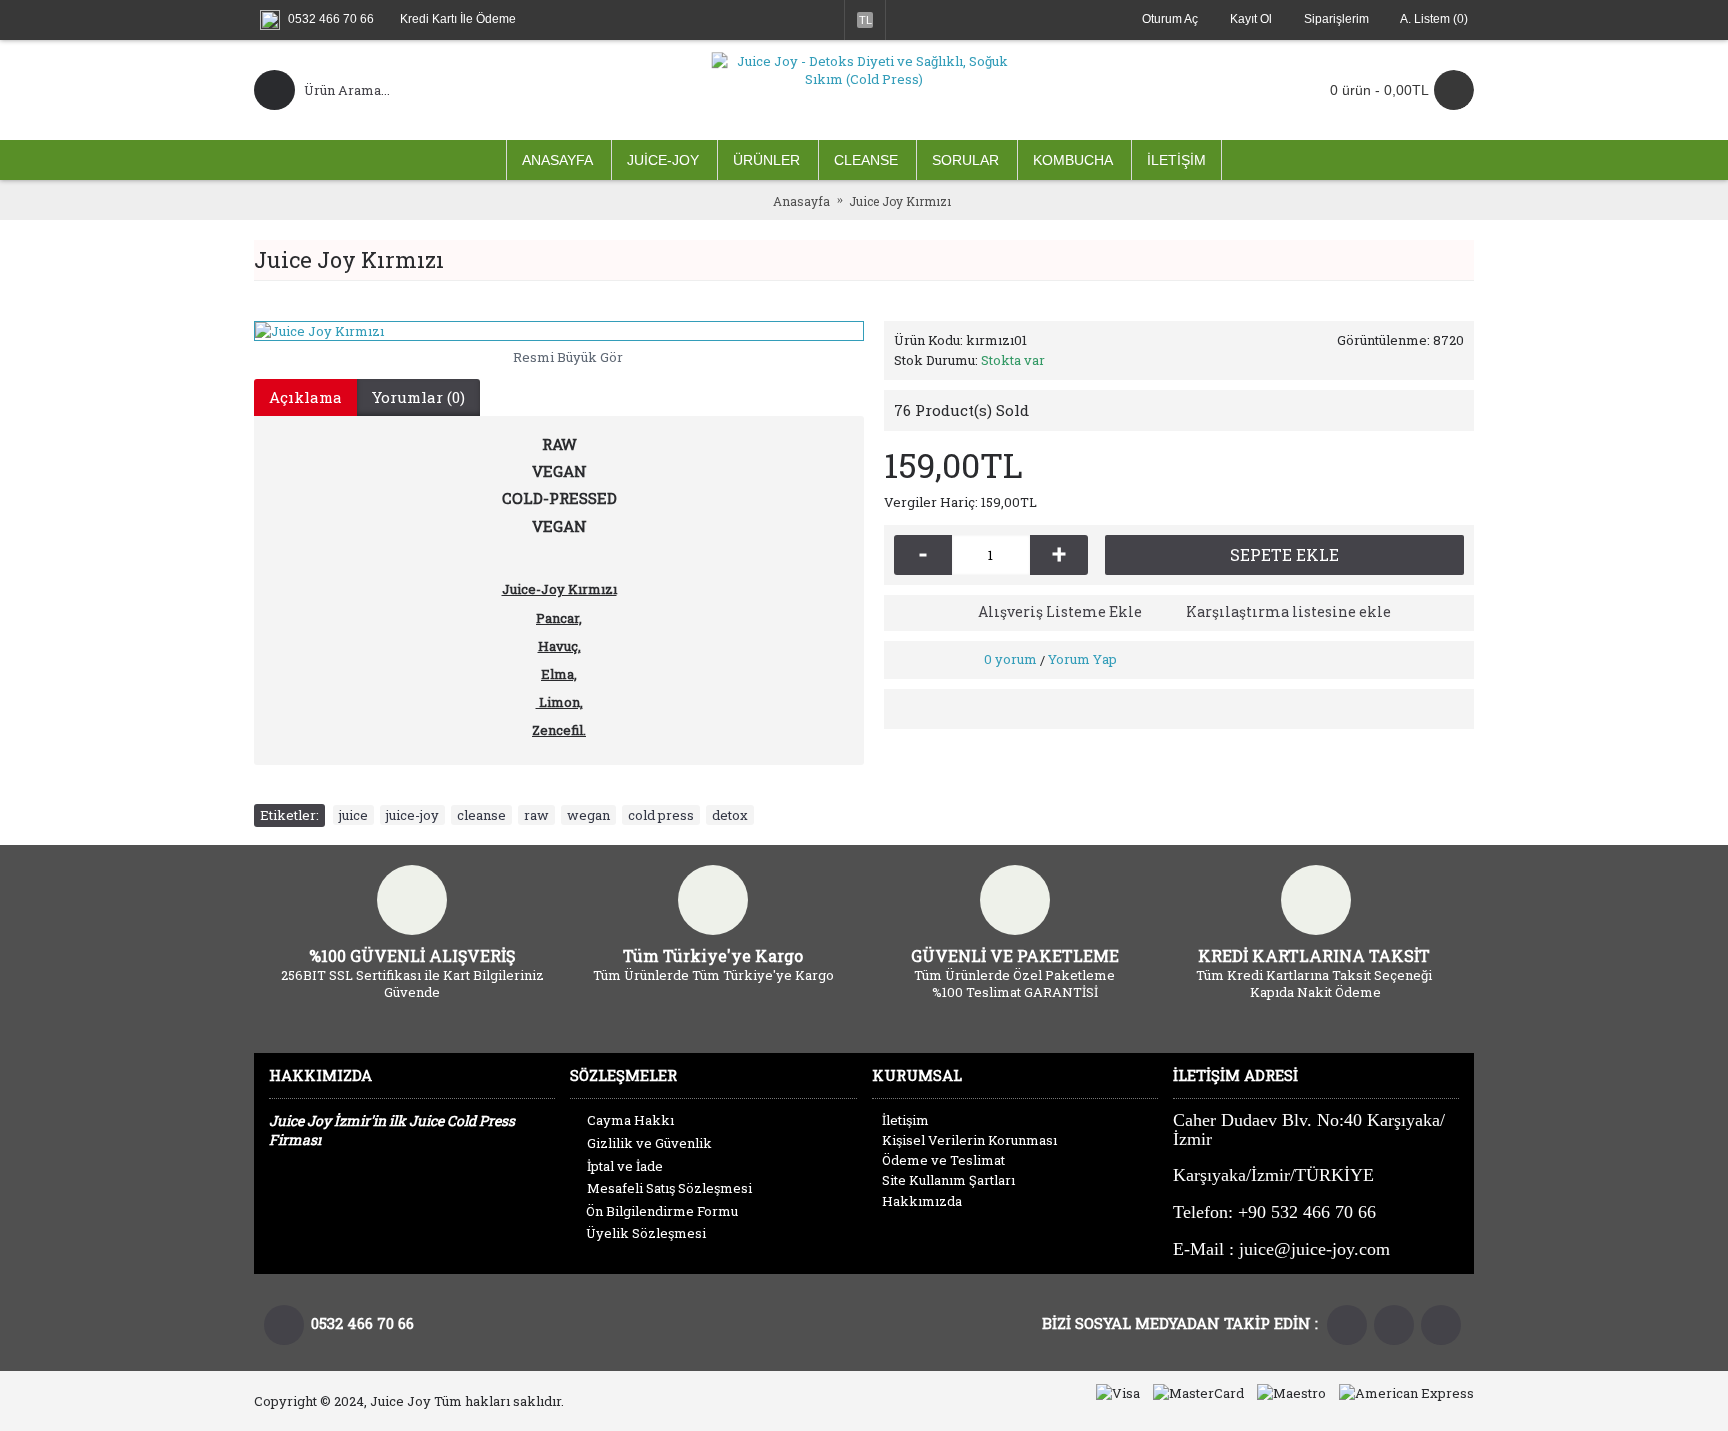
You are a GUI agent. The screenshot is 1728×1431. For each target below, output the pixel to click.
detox (730, 815)
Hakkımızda (922, 1201)
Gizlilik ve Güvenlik (649, 1143)
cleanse (481, 815)
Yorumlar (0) (418, 397)
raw (536, 815)
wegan (588, 815)
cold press (661, 815)
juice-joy (412, 815)
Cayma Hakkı (630, 1120)
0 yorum (1010, 659)
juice (353, 815)
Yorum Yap (1082, 659)
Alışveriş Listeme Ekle (1060, 611)
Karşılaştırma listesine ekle (1288, 611)
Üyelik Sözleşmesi (646, 1233)
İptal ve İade (625, 1166)
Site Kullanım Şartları (948, 1180)
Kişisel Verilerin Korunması (969, 1140)
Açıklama (305, 397)
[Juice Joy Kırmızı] (559, 331)
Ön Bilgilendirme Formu (662, 1211)
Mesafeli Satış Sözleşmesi (669, 1188)
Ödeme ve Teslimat (943, 1160)
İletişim (905, 1120)
